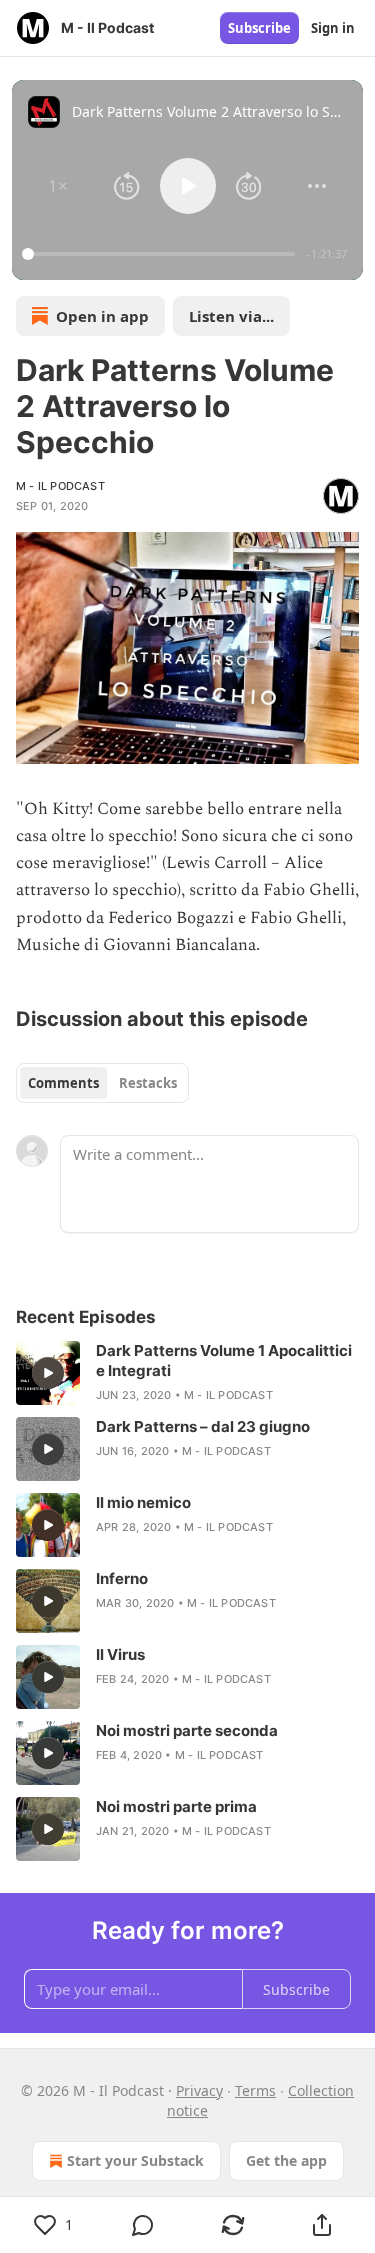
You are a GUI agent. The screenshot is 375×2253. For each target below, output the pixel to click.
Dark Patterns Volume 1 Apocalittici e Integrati (224, 1360)
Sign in (333, 28)
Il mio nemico (143, 1502)
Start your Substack (135, 2160)
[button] (58, 186)
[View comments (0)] (144, 2225)
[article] (187, 1373)
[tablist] (102, 1083)
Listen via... (231, 316)
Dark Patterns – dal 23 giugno (203, 1426)
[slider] (161, 254)
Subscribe (259, 28)
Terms (255, 2090)
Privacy (199, 2090)
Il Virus (120, 1654)
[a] (48, 1373)
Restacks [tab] (148, 1083)
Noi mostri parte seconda (187, 1730)
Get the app (286, 2160)
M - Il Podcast (60, 486)
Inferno (122, 1578)
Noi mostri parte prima (176, 1806)
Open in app (102, 316)
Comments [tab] (63, 1083)
